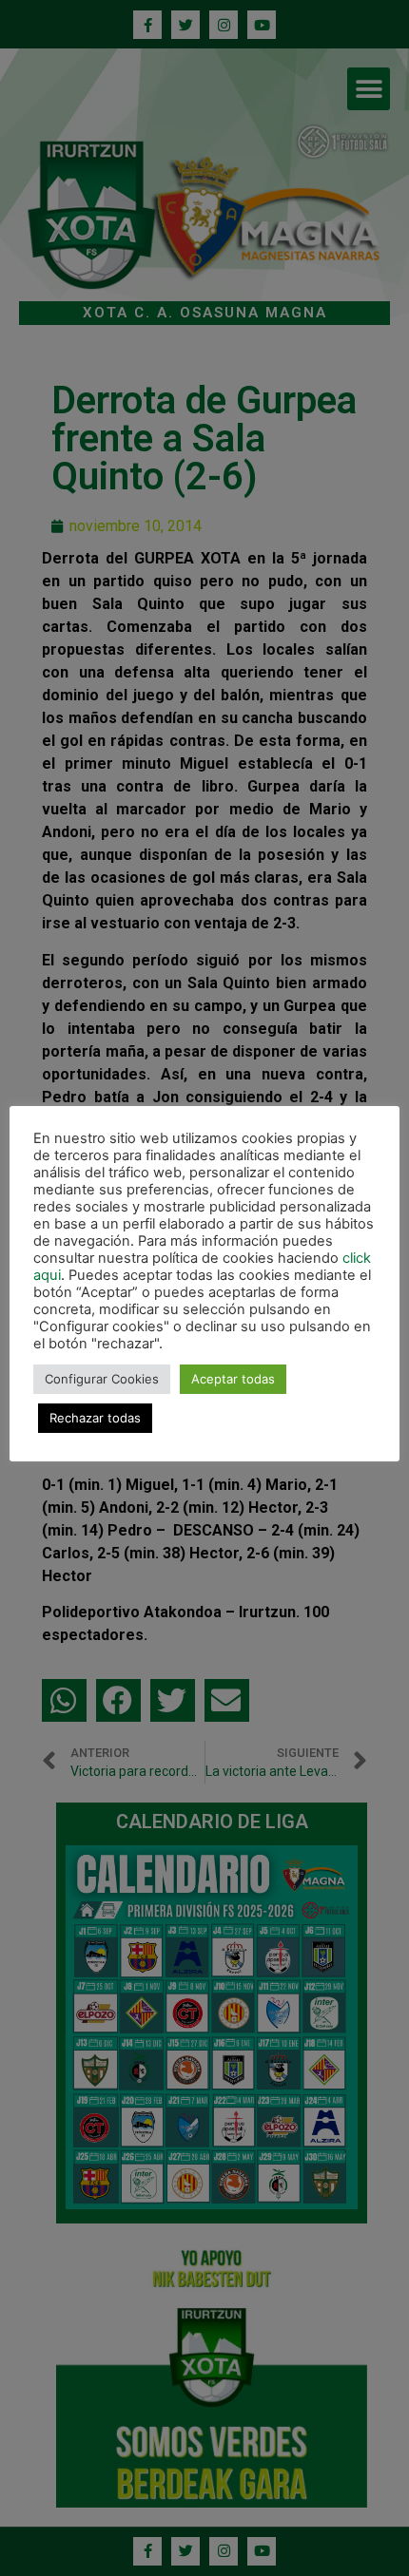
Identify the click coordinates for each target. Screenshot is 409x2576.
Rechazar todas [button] (95, 1418)
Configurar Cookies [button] (102, 1379)
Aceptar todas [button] (233, 1379)
